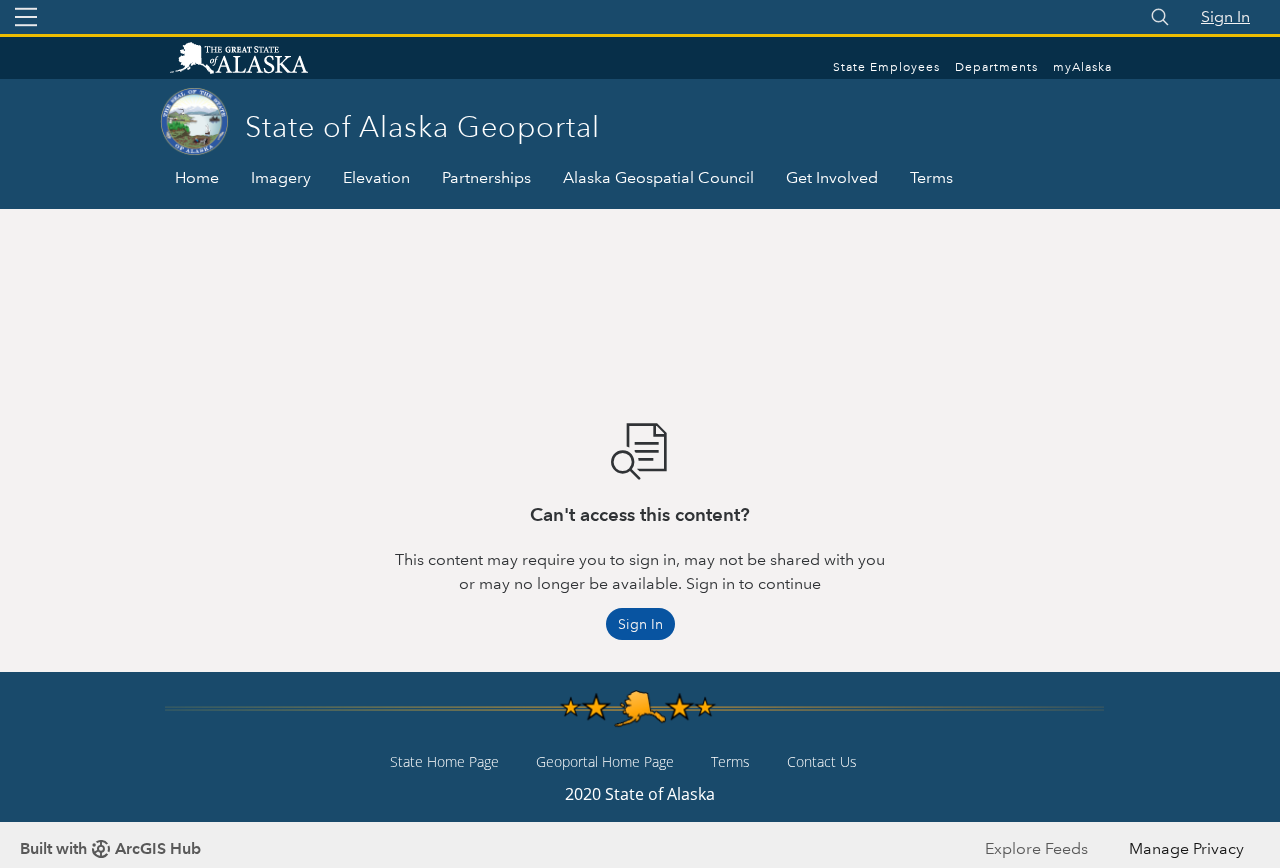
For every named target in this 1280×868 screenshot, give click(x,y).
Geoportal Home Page (605, 761)
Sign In (1225, 16)
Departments (996, 67)
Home (197, 177)
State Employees (886, 67)
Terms (931, 177)
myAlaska (1082, 67)
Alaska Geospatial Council (658, 177)
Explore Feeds (1036, 848)
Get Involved (832, 177)
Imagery (281, 177)
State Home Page (444, 761)
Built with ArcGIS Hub (110, 848)
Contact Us (822, 761)
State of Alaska (260, 60)
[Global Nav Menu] (26, 17)
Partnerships (486, 177)
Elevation (376, 177)
